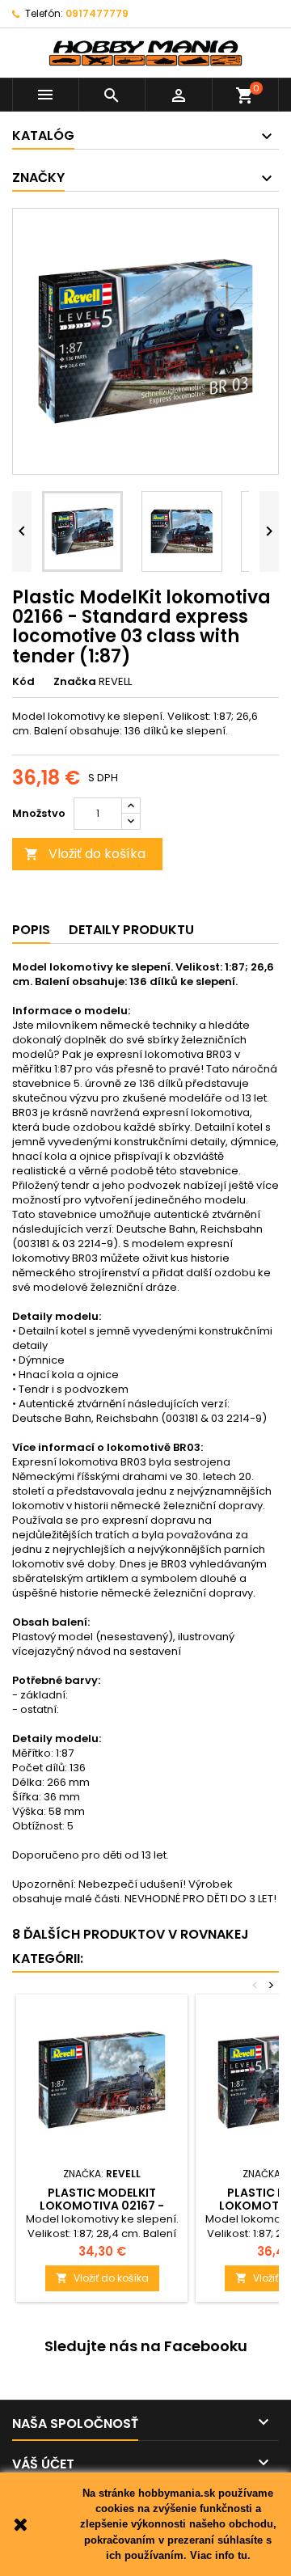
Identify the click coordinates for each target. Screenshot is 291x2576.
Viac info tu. (220, 2555)
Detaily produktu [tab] (131, 930)
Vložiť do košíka (85, 854)
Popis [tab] (31, 930)
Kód (23, 682)
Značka (75, 682)
